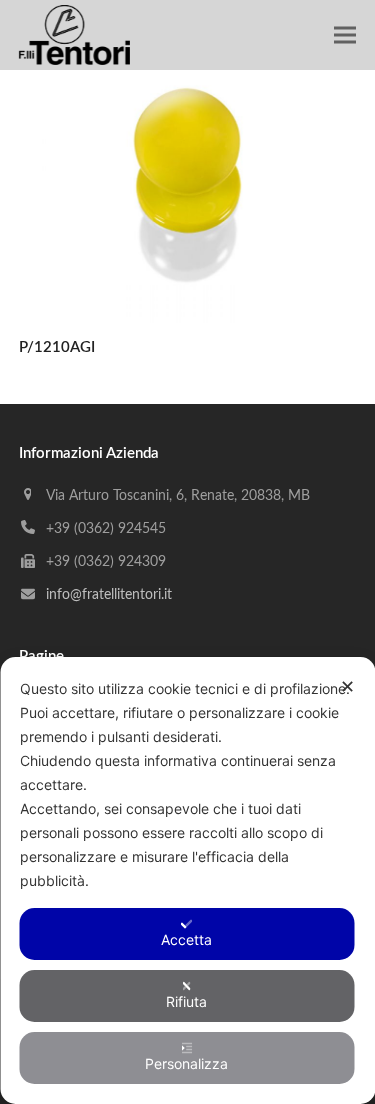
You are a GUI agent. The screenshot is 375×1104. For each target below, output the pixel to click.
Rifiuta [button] (186, 1001)
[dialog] (187, 880)
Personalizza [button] (186, 1063)
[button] (345, 35)
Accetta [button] (186, 939)
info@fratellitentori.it (109, 595)
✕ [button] (347, 686)
